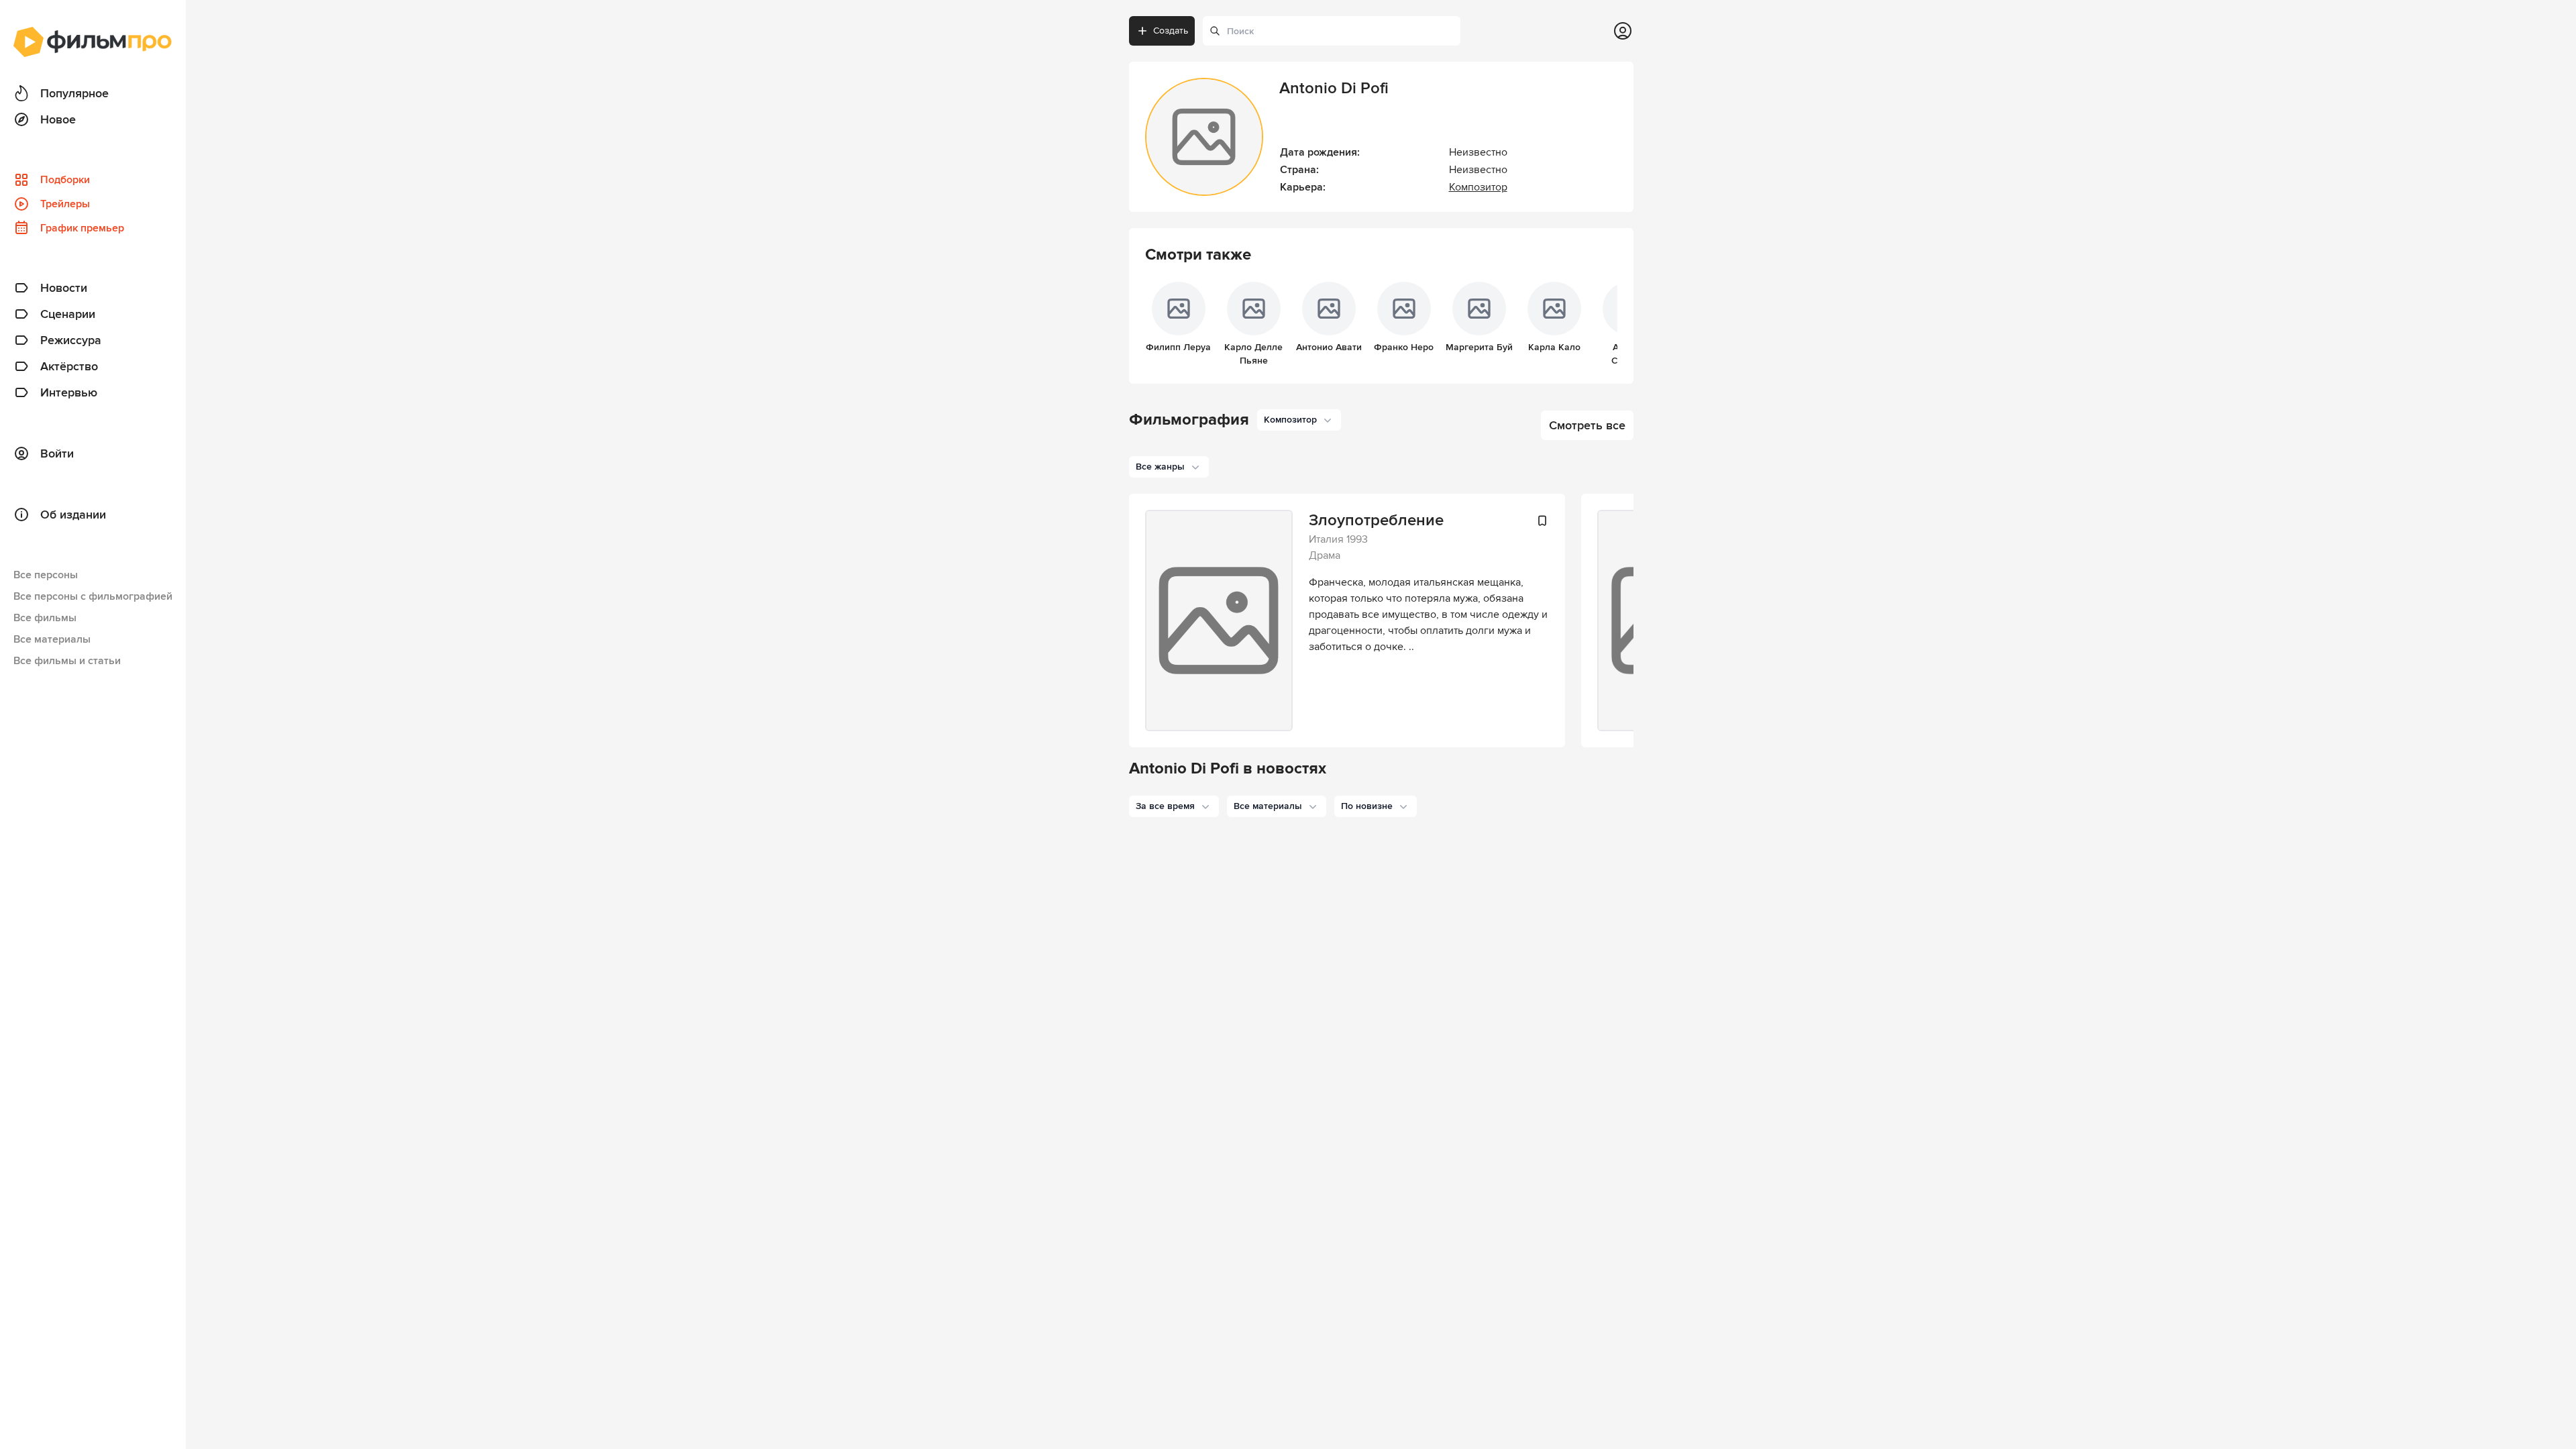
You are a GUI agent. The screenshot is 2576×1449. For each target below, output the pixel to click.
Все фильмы (45, 618)
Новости (64, 288)
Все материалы (52, 639)
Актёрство (69, 366)
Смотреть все (1587, 425)
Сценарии (68, 314)
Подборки (65, 180)
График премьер (82, 228)
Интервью (69, 392)
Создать (1171, 31)
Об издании (73, 515)
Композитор (1478, 187)
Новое (58, 119)
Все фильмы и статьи (67, 661)
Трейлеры (65, 204)
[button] (1174, 806)
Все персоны (46, 575)
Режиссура (71, 340)
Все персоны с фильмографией (93, 596)
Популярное (74, 93)
